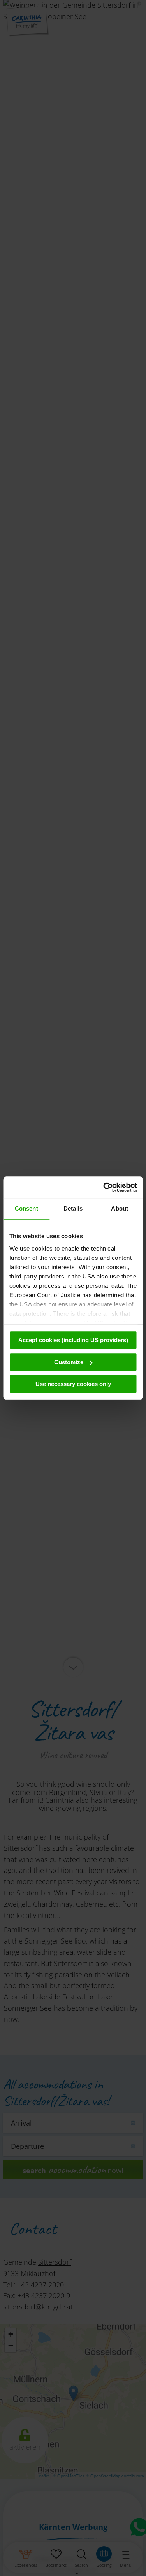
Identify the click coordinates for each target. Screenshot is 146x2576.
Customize (69, 1362)
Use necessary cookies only (73, 1384)
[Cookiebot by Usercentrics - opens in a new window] (104, 1187)
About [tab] (120, 1208)
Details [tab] (73, 1208)
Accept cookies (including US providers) (73, 1340)
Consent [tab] (26, 1208)
